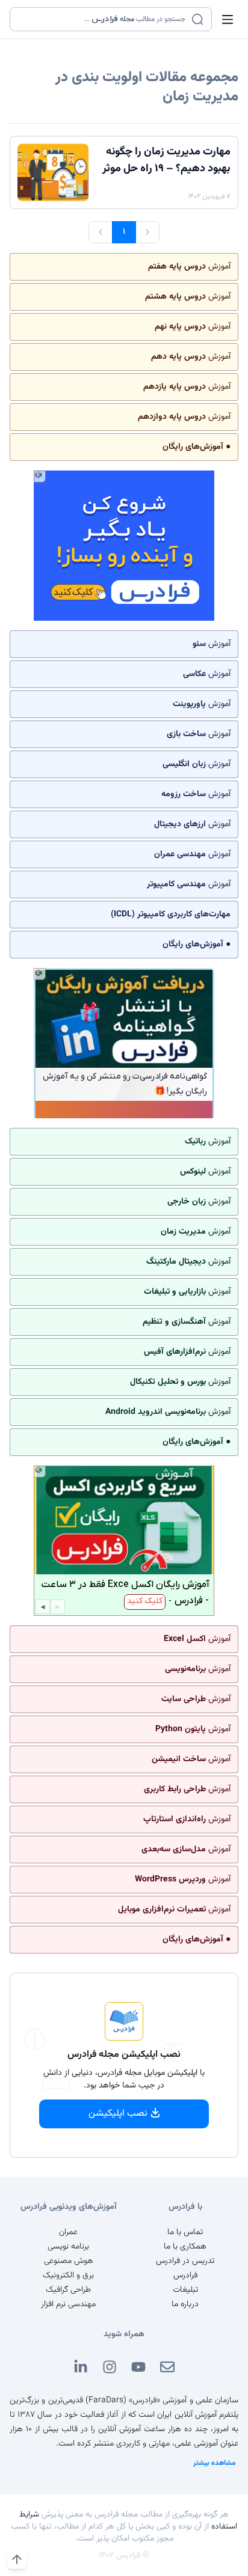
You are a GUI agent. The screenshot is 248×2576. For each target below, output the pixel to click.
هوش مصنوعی (69, 2261)
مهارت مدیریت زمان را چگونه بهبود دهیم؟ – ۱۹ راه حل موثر (166, 160)
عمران (68, 2232)
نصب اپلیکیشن (118, 2114)
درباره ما (185, 2304)
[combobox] (103, 19)
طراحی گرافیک (68, 2290)
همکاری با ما (185, 2247)
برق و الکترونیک (68, 2276)
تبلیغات (185, 2290)
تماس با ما (185, 2232)
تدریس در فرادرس (185, 2261)
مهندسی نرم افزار (68, 2304)
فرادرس (185, 2276)
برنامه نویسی (68, 2247)
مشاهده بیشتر (215, 2463)
